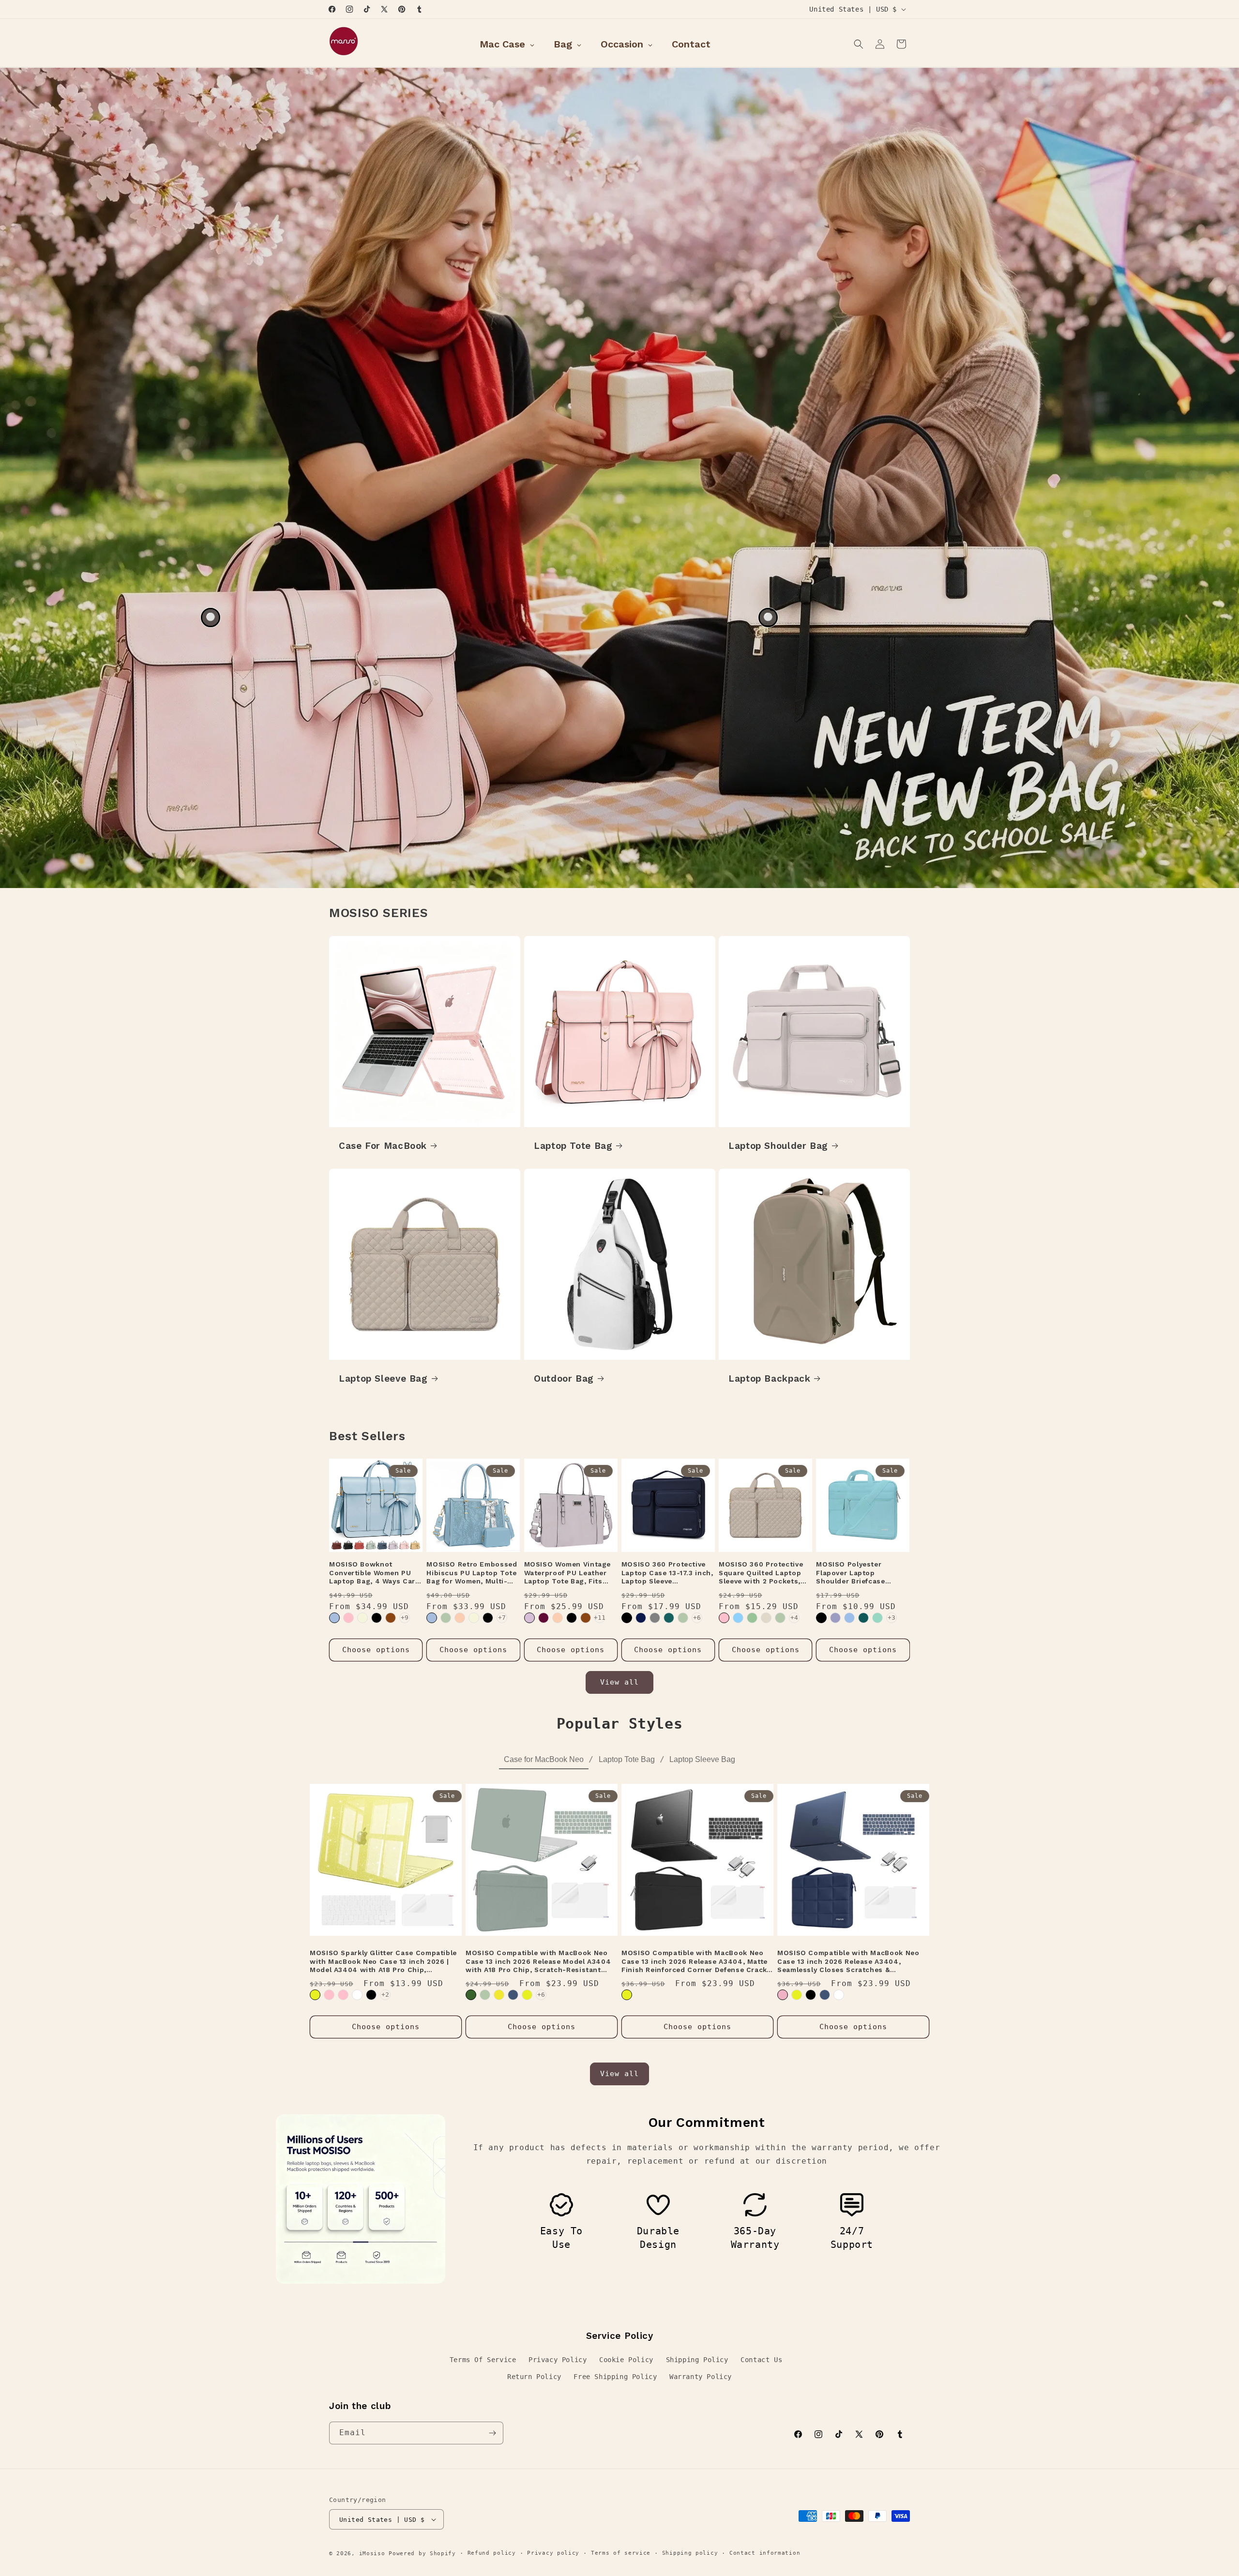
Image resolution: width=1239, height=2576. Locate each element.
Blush (783, 1995)
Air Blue (334, 1618)
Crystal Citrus (499, 1995)
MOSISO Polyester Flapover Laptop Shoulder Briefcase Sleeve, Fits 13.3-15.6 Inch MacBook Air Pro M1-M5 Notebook (863, 1573)
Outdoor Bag (564, 1378)
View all (619, 1682)
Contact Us (761, 2360)
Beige (363, 1618)
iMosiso (372, 2553)
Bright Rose (329, 1995)
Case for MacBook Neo (544, 1759)
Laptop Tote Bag (573, 1145)
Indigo (513, 1995)
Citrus (315, 1995)
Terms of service (621, 2553)
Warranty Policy (701, 2377)
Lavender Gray (835, 1618)
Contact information (765, 2553)
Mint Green (877, 1618)
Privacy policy (553, 2553)
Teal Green (669, 1618)
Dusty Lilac (529, 1618)
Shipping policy (690, 2553)
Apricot (460, 1618)
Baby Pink (343, 1995)
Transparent (357, 1995)
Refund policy (492, 2553)
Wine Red (544, 1618)
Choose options (376, 1650)
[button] (859, 44)
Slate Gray (655, 1618)
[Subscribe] (492, 2433)
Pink (348, 1618)
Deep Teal (863, 1618)
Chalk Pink (724, 1618)
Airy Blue (849, 1618)
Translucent (839, 1995)
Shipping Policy (697, 2360)
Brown (391, 1618)
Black (377, 1618)
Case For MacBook (383, 1145)
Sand (766, 1618)
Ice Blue (738, 1618)
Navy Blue (641, 1618)
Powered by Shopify (422, 2553)
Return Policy (534, 2377)
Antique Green (446, 1618)
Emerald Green (471, 1995)
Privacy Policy (558, 2360)
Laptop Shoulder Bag (778, 1145)
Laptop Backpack (769, 1378)
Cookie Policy (626, 2360)
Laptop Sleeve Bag (383, 1378)
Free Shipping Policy (615, 2377)
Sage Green (752, 1618)
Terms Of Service (483, 2360)
